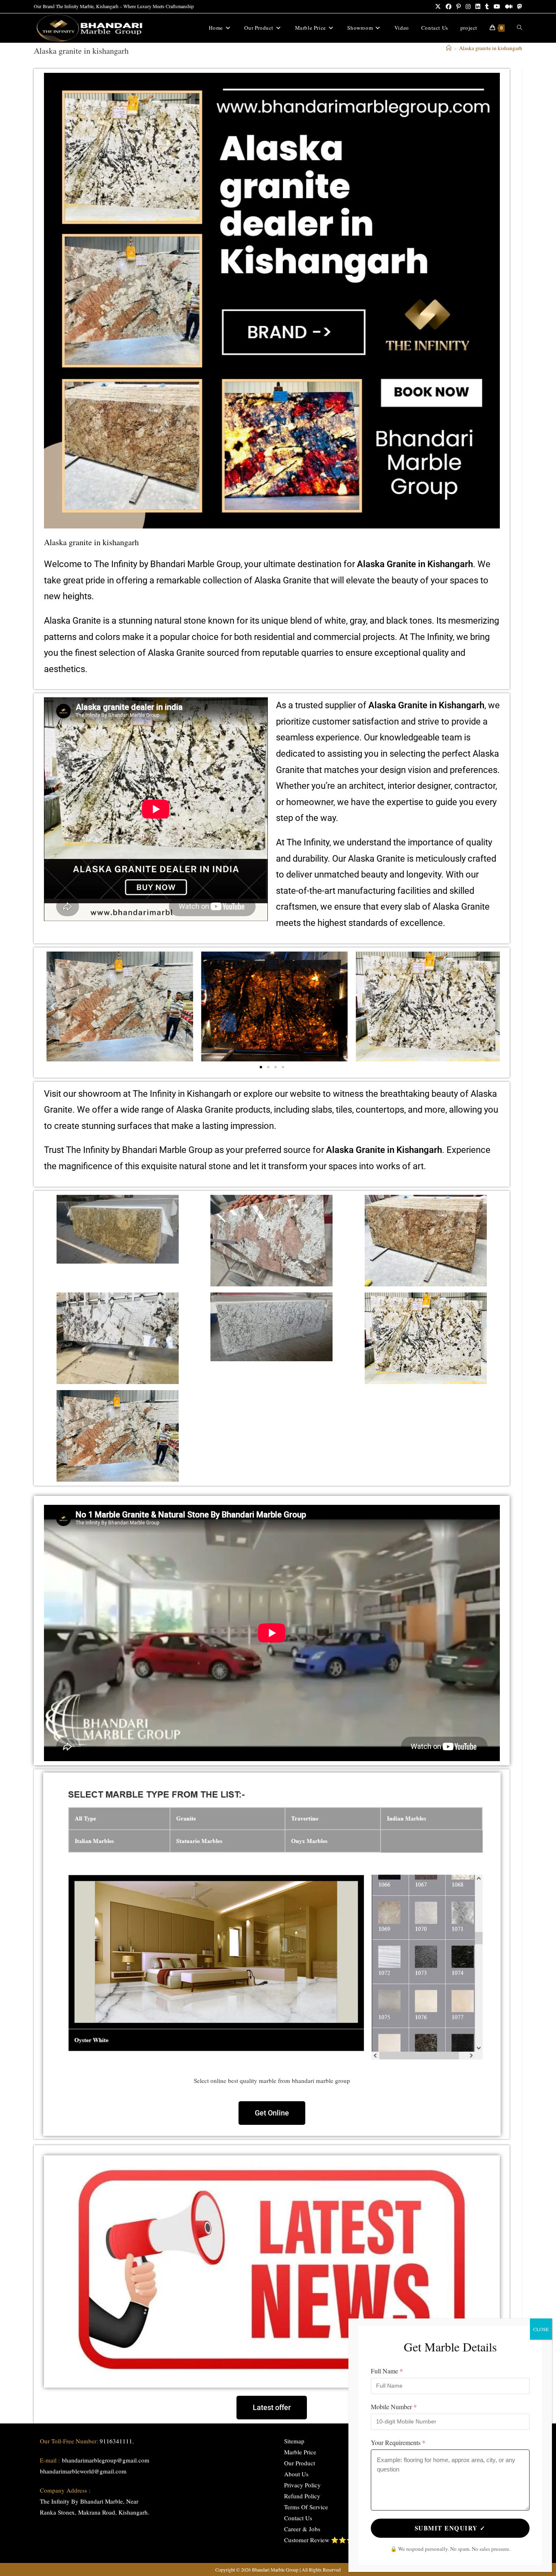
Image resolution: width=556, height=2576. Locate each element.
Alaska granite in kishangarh (491, 48)
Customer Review (307, 2540)
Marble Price (300, 2452)
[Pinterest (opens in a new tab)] (459, 7)
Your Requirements (398, 2442)
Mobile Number (394, 2407)
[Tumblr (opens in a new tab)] (487, 7)
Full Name (387, 2371)
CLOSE (541, 2329)
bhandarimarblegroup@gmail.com (106, 2460)
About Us (296, 2474)
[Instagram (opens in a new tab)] (468, 7)
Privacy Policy (302, 2485)
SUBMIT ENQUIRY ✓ (450, 2528)
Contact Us (298, 2518)
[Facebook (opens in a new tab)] (449, 7)
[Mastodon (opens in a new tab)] (519, 7)
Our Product (300, 2463)
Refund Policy (302, 2496)
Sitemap (294, 2441)
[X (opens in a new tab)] (438, 7)
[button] (53, 1006)
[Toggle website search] (520, 28)
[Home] (449, 48)
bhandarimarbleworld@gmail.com (83, 2471)
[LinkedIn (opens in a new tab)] (478, 7)
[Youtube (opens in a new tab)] (497, 7)
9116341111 (116, 2441)
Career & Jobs (302, 2529)
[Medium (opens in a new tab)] (509, 7)
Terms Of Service (306, 2507)
